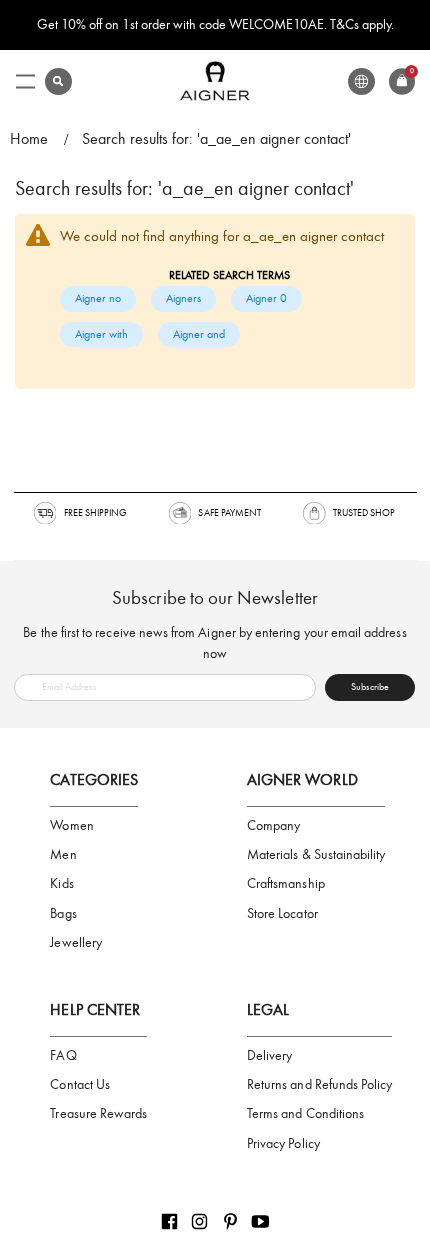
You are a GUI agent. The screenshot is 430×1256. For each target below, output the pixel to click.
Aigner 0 (266, 298)
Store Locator (282, 914)
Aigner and (199, 334)
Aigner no (98, 298)
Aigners (183, 298)
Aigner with (101, 334)
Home (29, 138)
